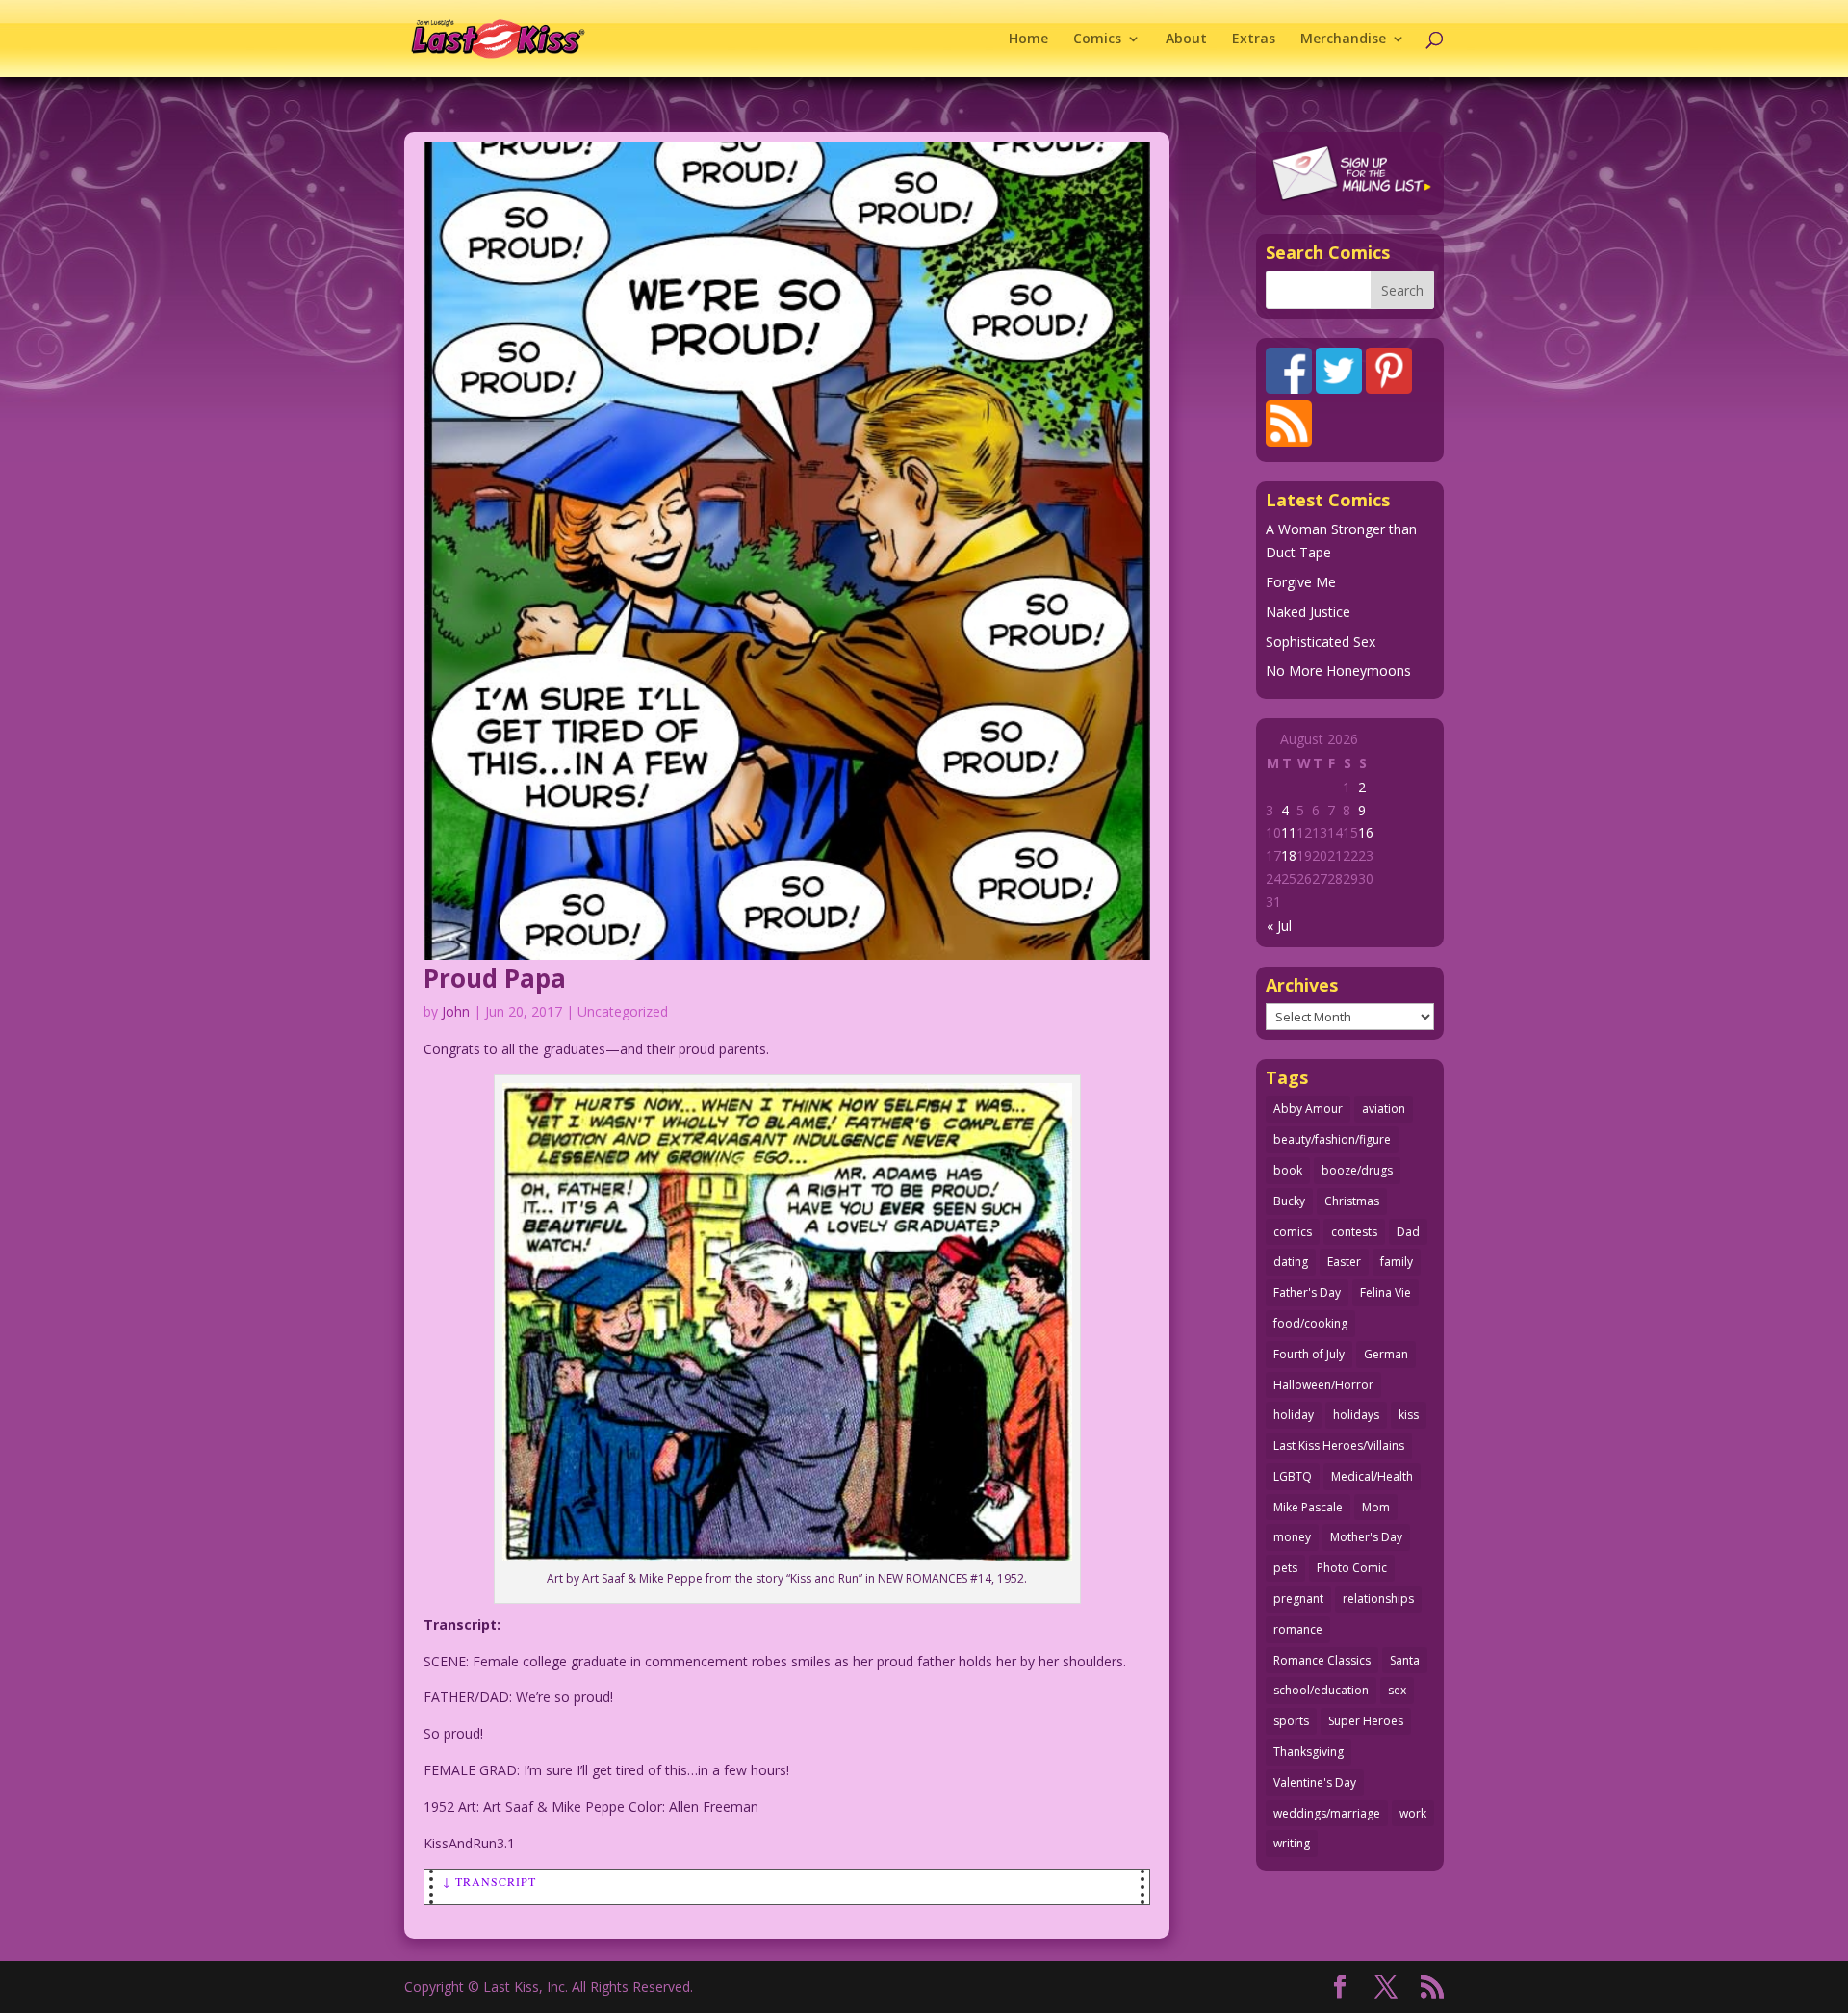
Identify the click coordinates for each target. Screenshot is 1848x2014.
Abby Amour (1308, 1109)
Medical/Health (1372, 1476)
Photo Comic (1352, 1568)
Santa (1405, 1660)
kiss (1409, 1415)
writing (1292, 1843)
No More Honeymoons (1338, 671)
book (1288, 1170)
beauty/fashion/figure (1332, 1139)
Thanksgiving (1309, 1752)
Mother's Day (1366, 1537)
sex (1397, 1690)
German (1386, 1354)
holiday (1294, 1415)
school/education (1321, 1690)
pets (1285, 1568)
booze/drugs (1357, 1170)
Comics (1097, 39)
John (456, 1011)
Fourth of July (1309, 1354)
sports (1291, 1721)
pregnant (1298, 1599)
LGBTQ (1293, 1476)
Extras (1254, 39)
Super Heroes (1366, 1721)
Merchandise (1343, 39)
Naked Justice (1308, 612)
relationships (1378, 1599)
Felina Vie (1386, 1292)
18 (1289, 855)
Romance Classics (1322, 1660)
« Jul (1279, 926)
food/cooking (1310, 1323)
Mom (1376, 1507)
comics (1293, 1232)
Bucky (1289, 1201)
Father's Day (1307, 1292)
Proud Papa (495, 978)
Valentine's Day (1315, 1782)
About (1186, 39)
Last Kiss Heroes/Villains (1339, 1446)
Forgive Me (1301, 582)
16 (1366, 832)
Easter (1344, 1262)
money (1292, 1537)
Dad (1408, 1232)
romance (1298, 1629)
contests (1354, 1232)
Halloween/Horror (1323, 1385)
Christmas (1352, 1201)
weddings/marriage (1327, 1813)
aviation (1384, 1109)
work (1413, 1813)
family (1397, 1262)
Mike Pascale (1308, 1507)
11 (1289, 832)
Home (1028, 39)
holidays (1356, 1415)
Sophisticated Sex (1321, 642)
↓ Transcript (489, 1881)
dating (1291, 1262)
